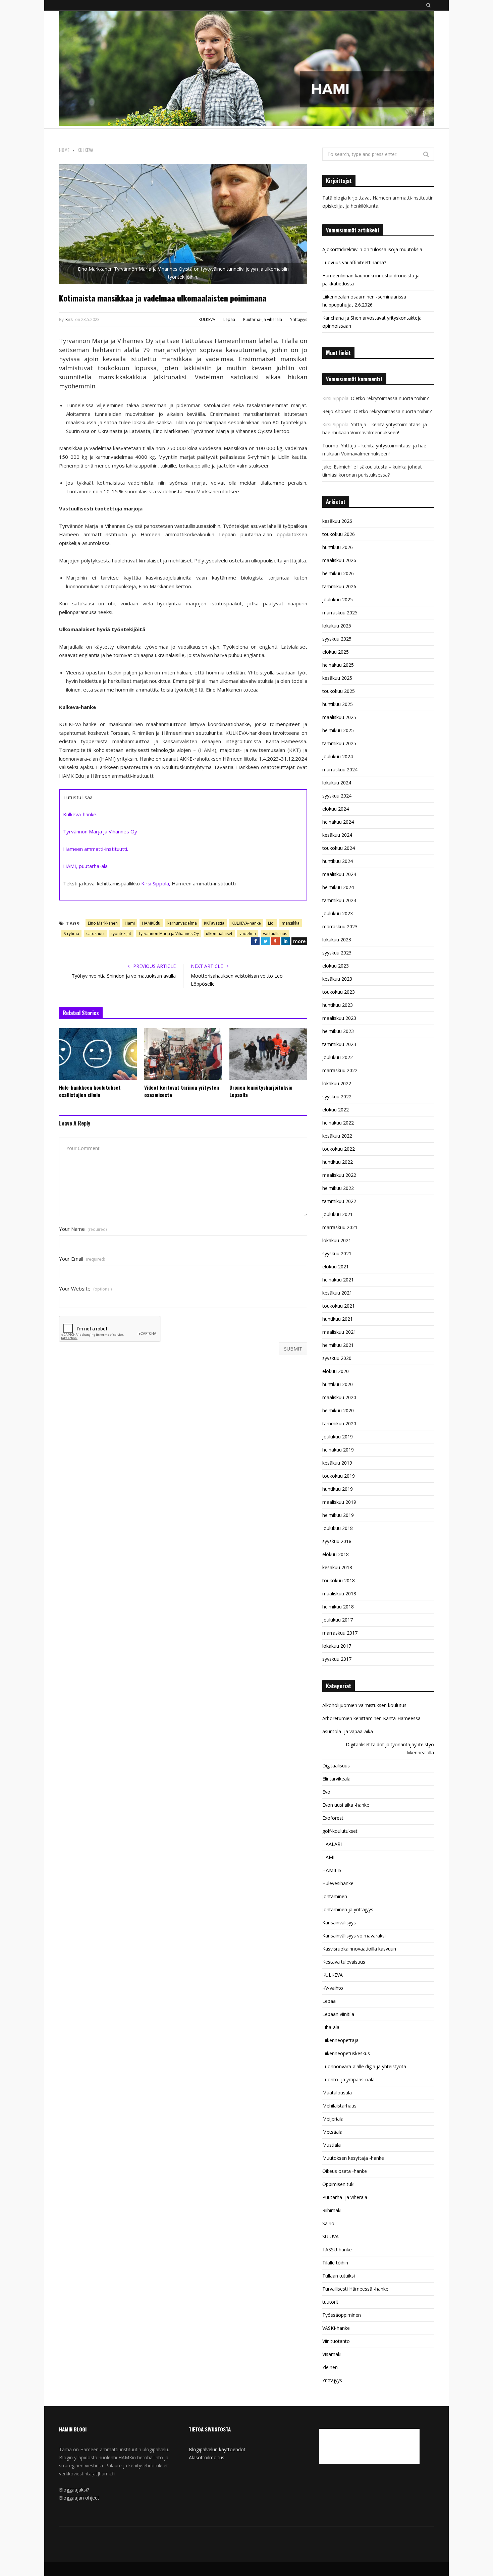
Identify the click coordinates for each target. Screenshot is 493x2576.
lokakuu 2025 (337, 626)
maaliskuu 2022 (339, 1175)
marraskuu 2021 (340, 1227)
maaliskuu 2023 (339, 1018)
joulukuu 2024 (338, 756)
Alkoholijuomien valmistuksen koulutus (364, 1705)
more (299, 941)
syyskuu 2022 (337, 1097)
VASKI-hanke (336, 2328)
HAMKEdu (151, 923)
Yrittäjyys (299, 319)
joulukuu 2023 (338, 913)
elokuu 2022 (336, 1110)
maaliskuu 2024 (339, 874)
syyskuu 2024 (337, 796)
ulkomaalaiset (219, 934)
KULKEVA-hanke (246, 923)
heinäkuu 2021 (338, 1280)
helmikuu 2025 (338, 730)
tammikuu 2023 (339, 1044)
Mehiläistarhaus (339, 2106)
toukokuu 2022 (339, 1149)
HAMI (328, 1857)
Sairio (328, 2223)
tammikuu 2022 (339, 1201)
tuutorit (330, 2302)
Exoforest (333, 1818)
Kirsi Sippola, (156, 883)
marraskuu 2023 (340, 926)
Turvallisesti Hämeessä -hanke (355, 2289)
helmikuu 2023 (338, 1031)
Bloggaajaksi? (74, 2490)
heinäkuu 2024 (338, 822)
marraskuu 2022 (340, 1070)
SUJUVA (331, 2236)
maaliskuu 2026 (339, 560)
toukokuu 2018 (339, 1580)
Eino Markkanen (103, 923)
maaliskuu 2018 (339, 1594)
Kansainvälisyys (339, 1923)
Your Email (82, 1259)
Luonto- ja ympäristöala (348, 2079)
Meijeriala (333, 2119)
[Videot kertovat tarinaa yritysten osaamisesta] (183, 1054)
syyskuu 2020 (337, 1358)
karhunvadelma (182, 923)
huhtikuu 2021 (338, 1319)
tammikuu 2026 (339, 586)
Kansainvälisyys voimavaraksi (354, 1936)
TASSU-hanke (337, 2250)
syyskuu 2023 (337, 953)
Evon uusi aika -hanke (346, 1805)
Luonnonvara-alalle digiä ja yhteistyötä (364, 2066)
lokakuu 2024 (337, 783)
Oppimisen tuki (338, 2184)
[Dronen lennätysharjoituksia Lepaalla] (268, 1054)
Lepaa (229, 319)
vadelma (248, 934)
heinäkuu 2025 (338, 665)
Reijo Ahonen (337, 411)
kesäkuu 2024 (337, 835)
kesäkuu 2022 (337, 1136)
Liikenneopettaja (340, 2040)
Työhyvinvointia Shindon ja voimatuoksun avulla (124, 976)
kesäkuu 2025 (337, 678)
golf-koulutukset (340, 1831)
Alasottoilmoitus (207, 2457)
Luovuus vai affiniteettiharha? (354, 262)
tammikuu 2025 (339, 743)
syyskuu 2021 (337, 1253)
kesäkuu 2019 (337, 1463)
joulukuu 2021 (338, 1214)
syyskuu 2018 (337, 1541)
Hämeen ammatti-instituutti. (96, 849)
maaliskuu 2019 (339, 1502)
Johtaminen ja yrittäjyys (348, 1909)
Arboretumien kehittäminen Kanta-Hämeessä (371, 1718)
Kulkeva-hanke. (80, 814)
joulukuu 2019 (338, 1437)
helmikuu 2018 (338, 1607)
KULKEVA (207, 319)
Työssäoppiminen (342, 2315)
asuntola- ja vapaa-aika (348, 1731)
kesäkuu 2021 (337, 1293)
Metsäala (332, 2132)
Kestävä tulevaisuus (344, 1962)
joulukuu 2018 (338, 1528)
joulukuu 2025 (338, 599)
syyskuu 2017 (337, 1659)
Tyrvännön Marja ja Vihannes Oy (100, 831)
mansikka (291, 923)
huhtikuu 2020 (338, 1384)
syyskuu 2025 (337, 639)
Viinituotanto (336, 2341)
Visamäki (332, 2354)
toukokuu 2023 (339, 992)
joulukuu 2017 (338, 1620)
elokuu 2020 (336, 1371)
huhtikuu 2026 (338, 547)
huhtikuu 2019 (338, 1489)
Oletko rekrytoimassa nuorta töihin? (390, 398)
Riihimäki (332, 2210)
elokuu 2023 (336, 966)
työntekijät (121, 934)
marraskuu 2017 (340, 1633)
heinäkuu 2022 (338, 1123)
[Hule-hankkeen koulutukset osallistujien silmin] (98, 1054)
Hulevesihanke (338, 1883)
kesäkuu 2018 (337, 1567)
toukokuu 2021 (339, 1306)
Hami (130, 923)
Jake (327, 467)
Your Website (85, 1289)
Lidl (271, 923)
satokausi (95, 934)
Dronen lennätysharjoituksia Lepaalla (261, 1091)
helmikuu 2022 (338, 1188)
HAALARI (332, 1844)
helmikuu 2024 (338, 887)
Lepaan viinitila (338, 2014)
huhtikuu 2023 (338, 1005)
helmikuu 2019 (338, 1515)
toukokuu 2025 (339, 691)
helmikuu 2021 (338, 1345)
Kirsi (69, 319)
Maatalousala (337, 2093)
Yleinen (330, 2367)
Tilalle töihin (335, 2263)
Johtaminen (335, 1896)
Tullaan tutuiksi (339, 2276)
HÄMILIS (332, 1870)
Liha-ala (331, 2027)
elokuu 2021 (336, 1267)
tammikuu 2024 (339, 900)
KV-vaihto (333, 1988)
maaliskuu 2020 (339, 1397)
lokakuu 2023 (337, 940)
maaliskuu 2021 (339, 1332)
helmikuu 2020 (338, 1410)
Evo (326, 1792)
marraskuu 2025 (340, 613)
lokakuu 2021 (337, 1240)
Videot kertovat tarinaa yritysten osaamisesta (182, 1091)
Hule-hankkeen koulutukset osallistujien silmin (90, 1091)
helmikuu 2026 (338, 573)
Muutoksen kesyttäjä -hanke (353, 2158)
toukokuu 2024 (339, 848)
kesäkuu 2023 (337, 979)
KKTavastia (214, 923)
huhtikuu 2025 (338, 704)
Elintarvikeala (336, 1779)
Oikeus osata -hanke (345, 2171)
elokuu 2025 (336, 652)
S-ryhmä (71, 934)
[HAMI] (246, 69)
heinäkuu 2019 (338, 1450)
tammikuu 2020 (339, 1423)
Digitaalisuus (336, 1766)
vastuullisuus (275, 934)
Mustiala (332, 2145)
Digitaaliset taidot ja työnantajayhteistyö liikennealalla (390, 1748)
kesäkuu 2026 (337, 521)
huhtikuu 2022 (338, 1162)
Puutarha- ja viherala (263, 319)
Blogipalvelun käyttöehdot (217, 2449)
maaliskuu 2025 (339, 717)
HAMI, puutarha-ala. (86, 866)
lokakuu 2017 (337, 1646)
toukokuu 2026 (339, 534)
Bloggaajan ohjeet (79, 2498)
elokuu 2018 (336, 1554)
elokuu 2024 (336, 809)
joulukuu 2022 (338, 1057)
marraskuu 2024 (340, 770)
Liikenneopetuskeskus (346, 2053)
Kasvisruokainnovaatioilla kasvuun (359, 1949)
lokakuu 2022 (337, 1083)
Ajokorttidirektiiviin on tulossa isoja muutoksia (372, 249)
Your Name (83, 1229)
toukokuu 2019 (339, 1476)
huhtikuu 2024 (338, 861)
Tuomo (330, 446)
